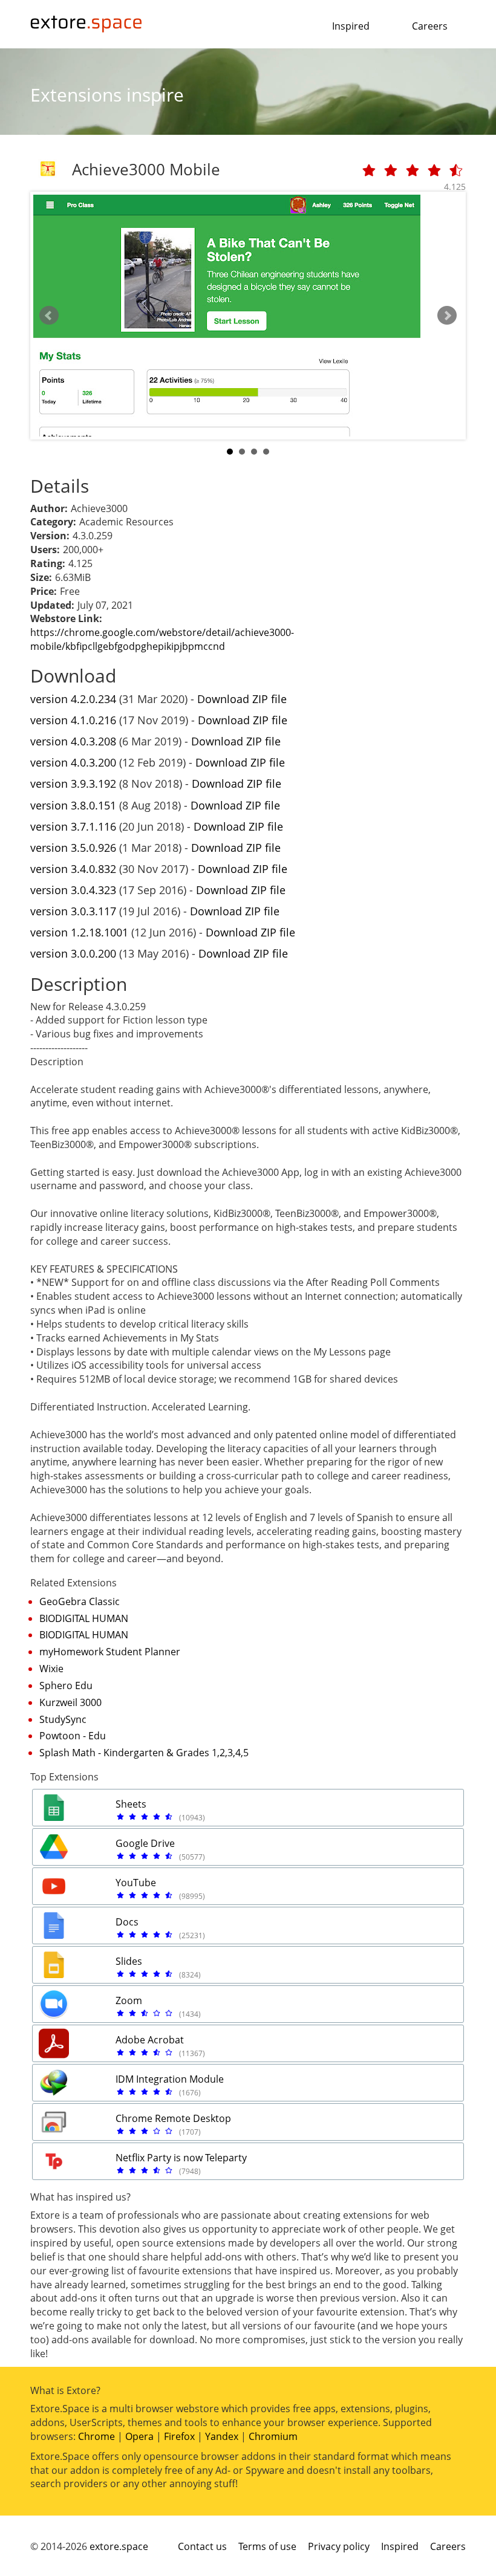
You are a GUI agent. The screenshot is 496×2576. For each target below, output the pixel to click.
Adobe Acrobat (150, 2040)
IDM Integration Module (170, 2079)
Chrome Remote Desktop (173, 2118)
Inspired (351, 26)
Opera (139, 2436)
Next (447, 316)
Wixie (51, 1669)
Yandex (222, 2436)
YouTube (136, 1883)
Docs (127, 1922)
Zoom (129, 2000)
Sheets (131, 1804)
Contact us (202, 2546)
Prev (49, 316)
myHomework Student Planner (110, 1652)
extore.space (119, 2546)
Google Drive (145, 1843)
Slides (129, 1961)
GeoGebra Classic (80, 1601)
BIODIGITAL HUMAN (84, 1618)
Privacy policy (339, 2546)
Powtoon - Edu (73, 1736)
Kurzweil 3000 (70, 1702)
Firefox (179, 2436)
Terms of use (267, 2546)
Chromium (273, 2436)
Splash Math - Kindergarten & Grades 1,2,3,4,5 (144, 1753)
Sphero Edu (66, 1685)
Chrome (96, 2436)
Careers (430, 26)
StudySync (63, 1719)
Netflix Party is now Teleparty (181, 2158)
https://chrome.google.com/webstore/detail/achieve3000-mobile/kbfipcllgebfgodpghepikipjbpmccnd (162, 639)
